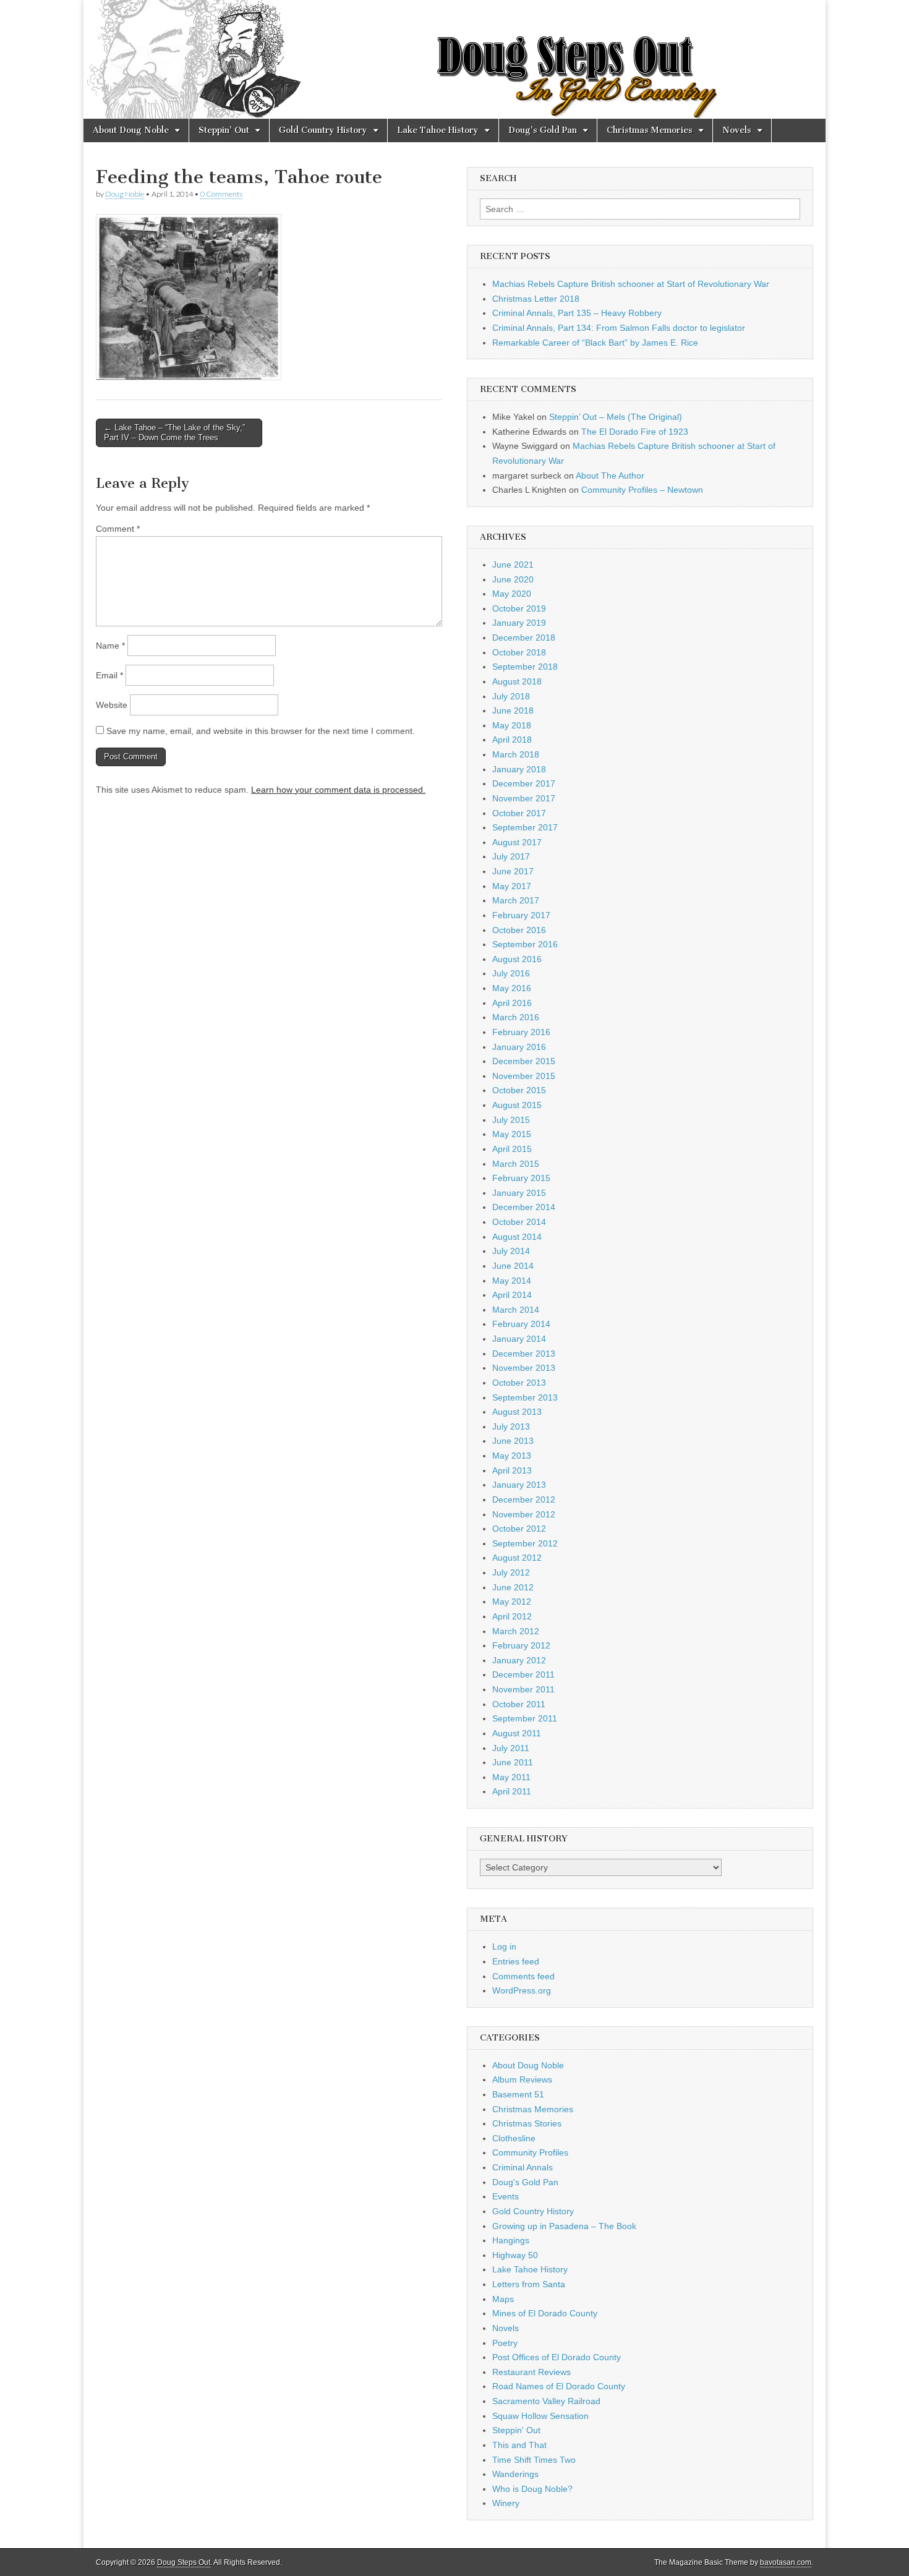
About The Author (610, 476)
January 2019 (519, 623)
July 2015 (511, 1120)
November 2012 (524, 1514)
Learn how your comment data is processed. (338, 790)
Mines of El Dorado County (545, 2313)
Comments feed (523, 1976)
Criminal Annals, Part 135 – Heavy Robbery (577, 313)
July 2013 (511, 1427)
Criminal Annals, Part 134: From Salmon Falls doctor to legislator (619, 328)
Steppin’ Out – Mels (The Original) (616, 417)
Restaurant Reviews (531, 2372)
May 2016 (512, 988)
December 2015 (524, 1061)
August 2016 (517, 959)
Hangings (511, 2240)
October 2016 (519, 930)
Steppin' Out (516, 2430)
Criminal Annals (523, 2167)
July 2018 (511, 696)
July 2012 (511, 1572)
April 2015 (512, 1149)
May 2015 (512, 1134)
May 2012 (512, 1601)
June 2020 (513, 579)
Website (112, 705)
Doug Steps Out (184, 2562)
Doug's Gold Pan (525, 2182)
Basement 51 (518, 2094)
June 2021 (513, 565)
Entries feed (516, 1961)
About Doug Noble (131, 130)
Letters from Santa (529, 2284)
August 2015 (517, 1105)
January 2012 (519, 1660)
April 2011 (512, 1791)
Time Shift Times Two (534, 2460)
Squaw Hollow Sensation (540, 2416)
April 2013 (512, 1470)
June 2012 (513, 1587)
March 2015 (516, 1164)
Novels (737, 130)
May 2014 (512, 1281)
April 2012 (512, 1616)
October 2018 (519, 652)
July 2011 (511, 1748)
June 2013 (513, 1441)
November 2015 (524, 1076)
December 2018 (524, 638)
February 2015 (521, 1178)
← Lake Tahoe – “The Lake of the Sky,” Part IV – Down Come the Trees (174, 433)
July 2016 (511, 973)
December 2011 (523, 1674)
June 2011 (513, 1762)
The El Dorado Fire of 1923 (635, 432)
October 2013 (519, 1383)
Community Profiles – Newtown (642, 490)
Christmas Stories (527, 2123)
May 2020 (512, 594)
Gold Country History (323, 130)
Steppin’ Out (224, 130)
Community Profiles (530, 2152)
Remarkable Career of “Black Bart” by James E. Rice (595, 343)
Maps (503, 2299)
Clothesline (514, 2138)
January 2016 (519, 1047)
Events (506, 2196)
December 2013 (524, 1354)
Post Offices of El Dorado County (557, 2357)
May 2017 (512, 886)
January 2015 (519, 1193)
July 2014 (511, 1251)
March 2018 (516, 754)
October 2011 (519, 1704)
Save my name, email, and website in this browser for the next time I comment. (261, 731)
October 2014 (519, 1222)
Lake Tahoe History (438, 130)
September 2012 (525, 1543)
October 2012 (519, 1529)
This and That (519, 2445)
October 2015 (519, 1090)
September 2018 (525, 667)
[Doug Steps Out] (454, 59)
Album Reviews (522, 2079)
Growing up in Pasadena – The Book (564, 2226)
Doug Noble (125, 194)
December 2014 (524, 1207)
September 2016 (525, 944)
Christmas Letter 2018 (536, 299)
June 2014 (513, 1266)
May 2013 (512, 1456)
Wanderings (515, 2474)
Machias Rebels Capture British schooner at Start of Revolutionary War (631, 284)
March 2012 (516, 1631)
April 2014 (512, 1295)
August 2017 (517, 842)
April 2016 (512, 1003)
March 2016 (516, 1017)
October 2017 (519, 813)
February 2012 (521, 1645)
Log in (504, 1947)
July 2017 (511, 856)
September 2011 (525, 1718)
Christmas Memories (650, 130)
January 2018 (519, 769)
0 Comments (221, 194)
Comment (118, 529)
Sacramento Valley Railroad (546, 2401)
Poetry (505, 2343)
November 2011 (523, 1689)
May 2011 (511, 1777)
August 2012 (517, 1558)
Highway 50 (515, 2255)
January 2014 (519, 1339)
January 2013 (519, 1485)
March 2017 (516, 900)
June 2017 (513, 871)
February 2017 (521, 915)
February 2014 (521, 1324)
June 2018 (513, 710)
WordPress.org (522, 1990)
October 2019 (519, 608)
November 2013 (524, 1368)
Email (109, 675)
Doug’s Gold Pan (543, 130)
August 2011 (517, 1733)
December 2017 (524, 783)
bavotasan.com (786, 2562)
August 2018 (517, 681)
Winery (506, 2503)
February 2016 (521, 1032)
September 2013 (525, 1397)
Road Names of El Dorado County (559, 2386)
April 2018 (512, 740)
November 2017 (524, 798)
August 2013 (517, 1412)
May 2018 (512, 725)
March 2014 (516, 1310)
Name (110, 646)
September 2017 (525, 827)
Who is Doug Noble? (532, 2489)
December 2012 (524, 1499)
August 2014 (517, 1237)
